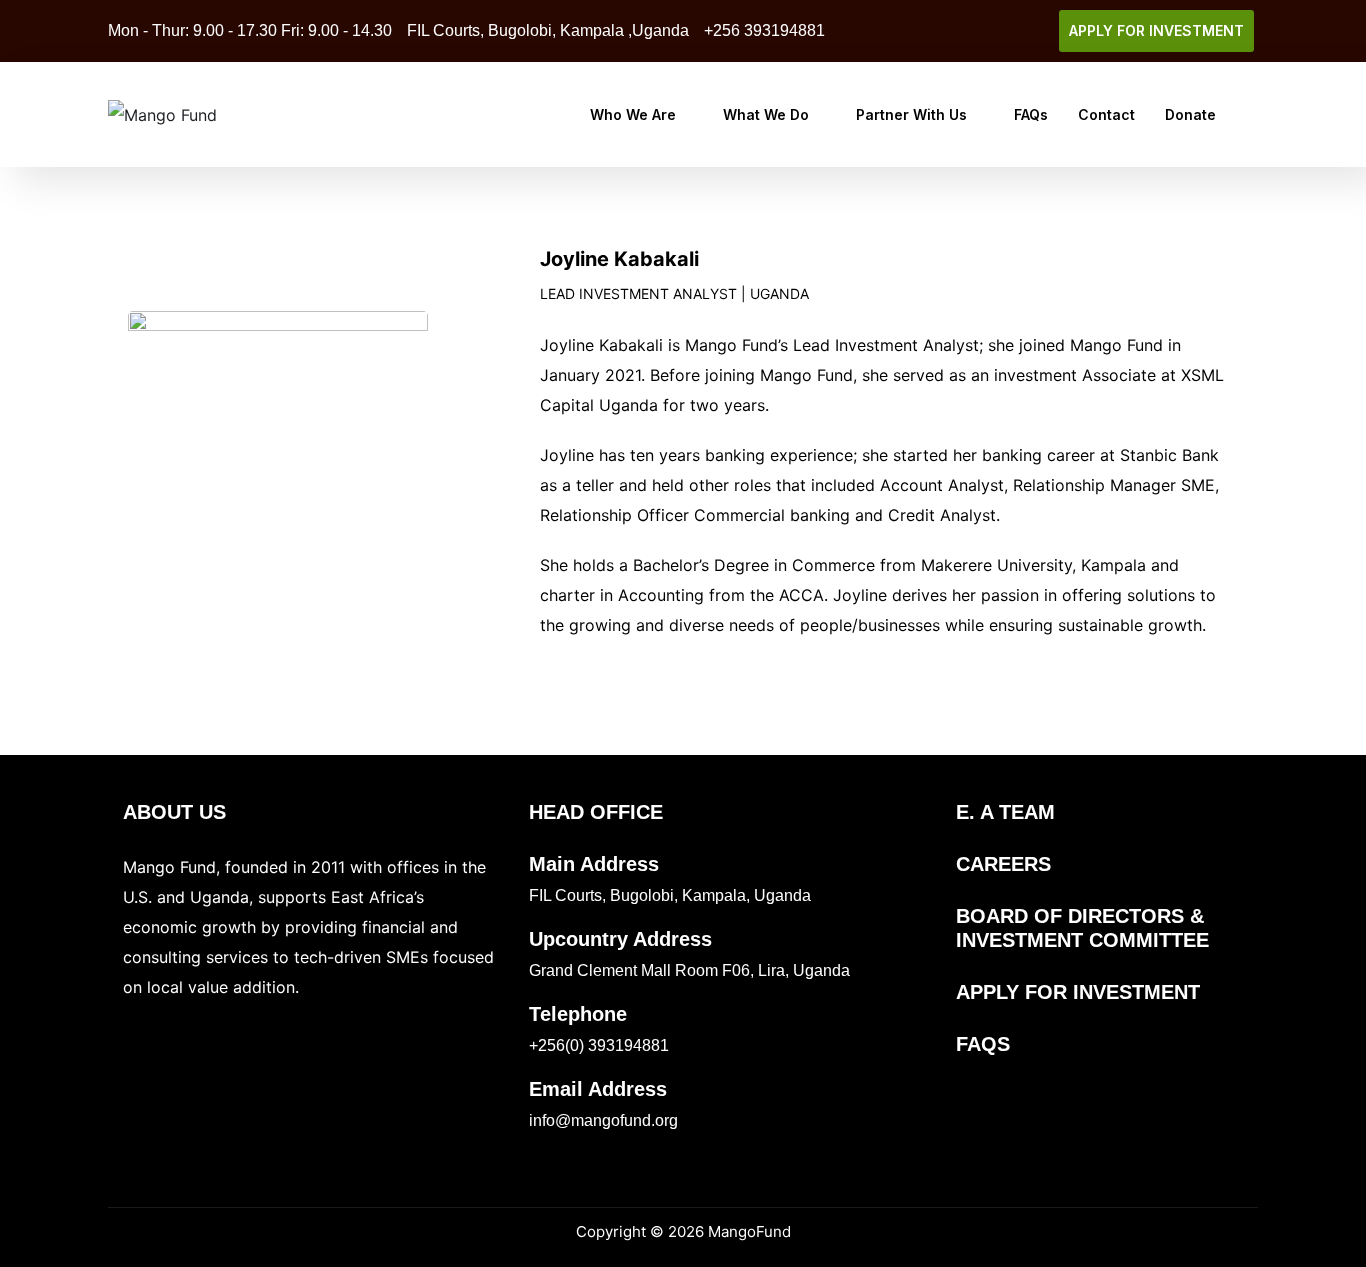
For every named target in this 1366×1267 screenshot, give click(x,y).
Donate (1190, 114)
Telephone (578, 1014)
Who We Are (633, 114)
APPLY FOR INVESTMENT (1078, 992)
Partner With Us (911, 114)
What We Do (766, 114)
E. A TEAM (1005, 812)
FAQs (1031, 114)
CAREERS (1003, 864)
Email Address (598, 1089)
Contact (1106, 114)
